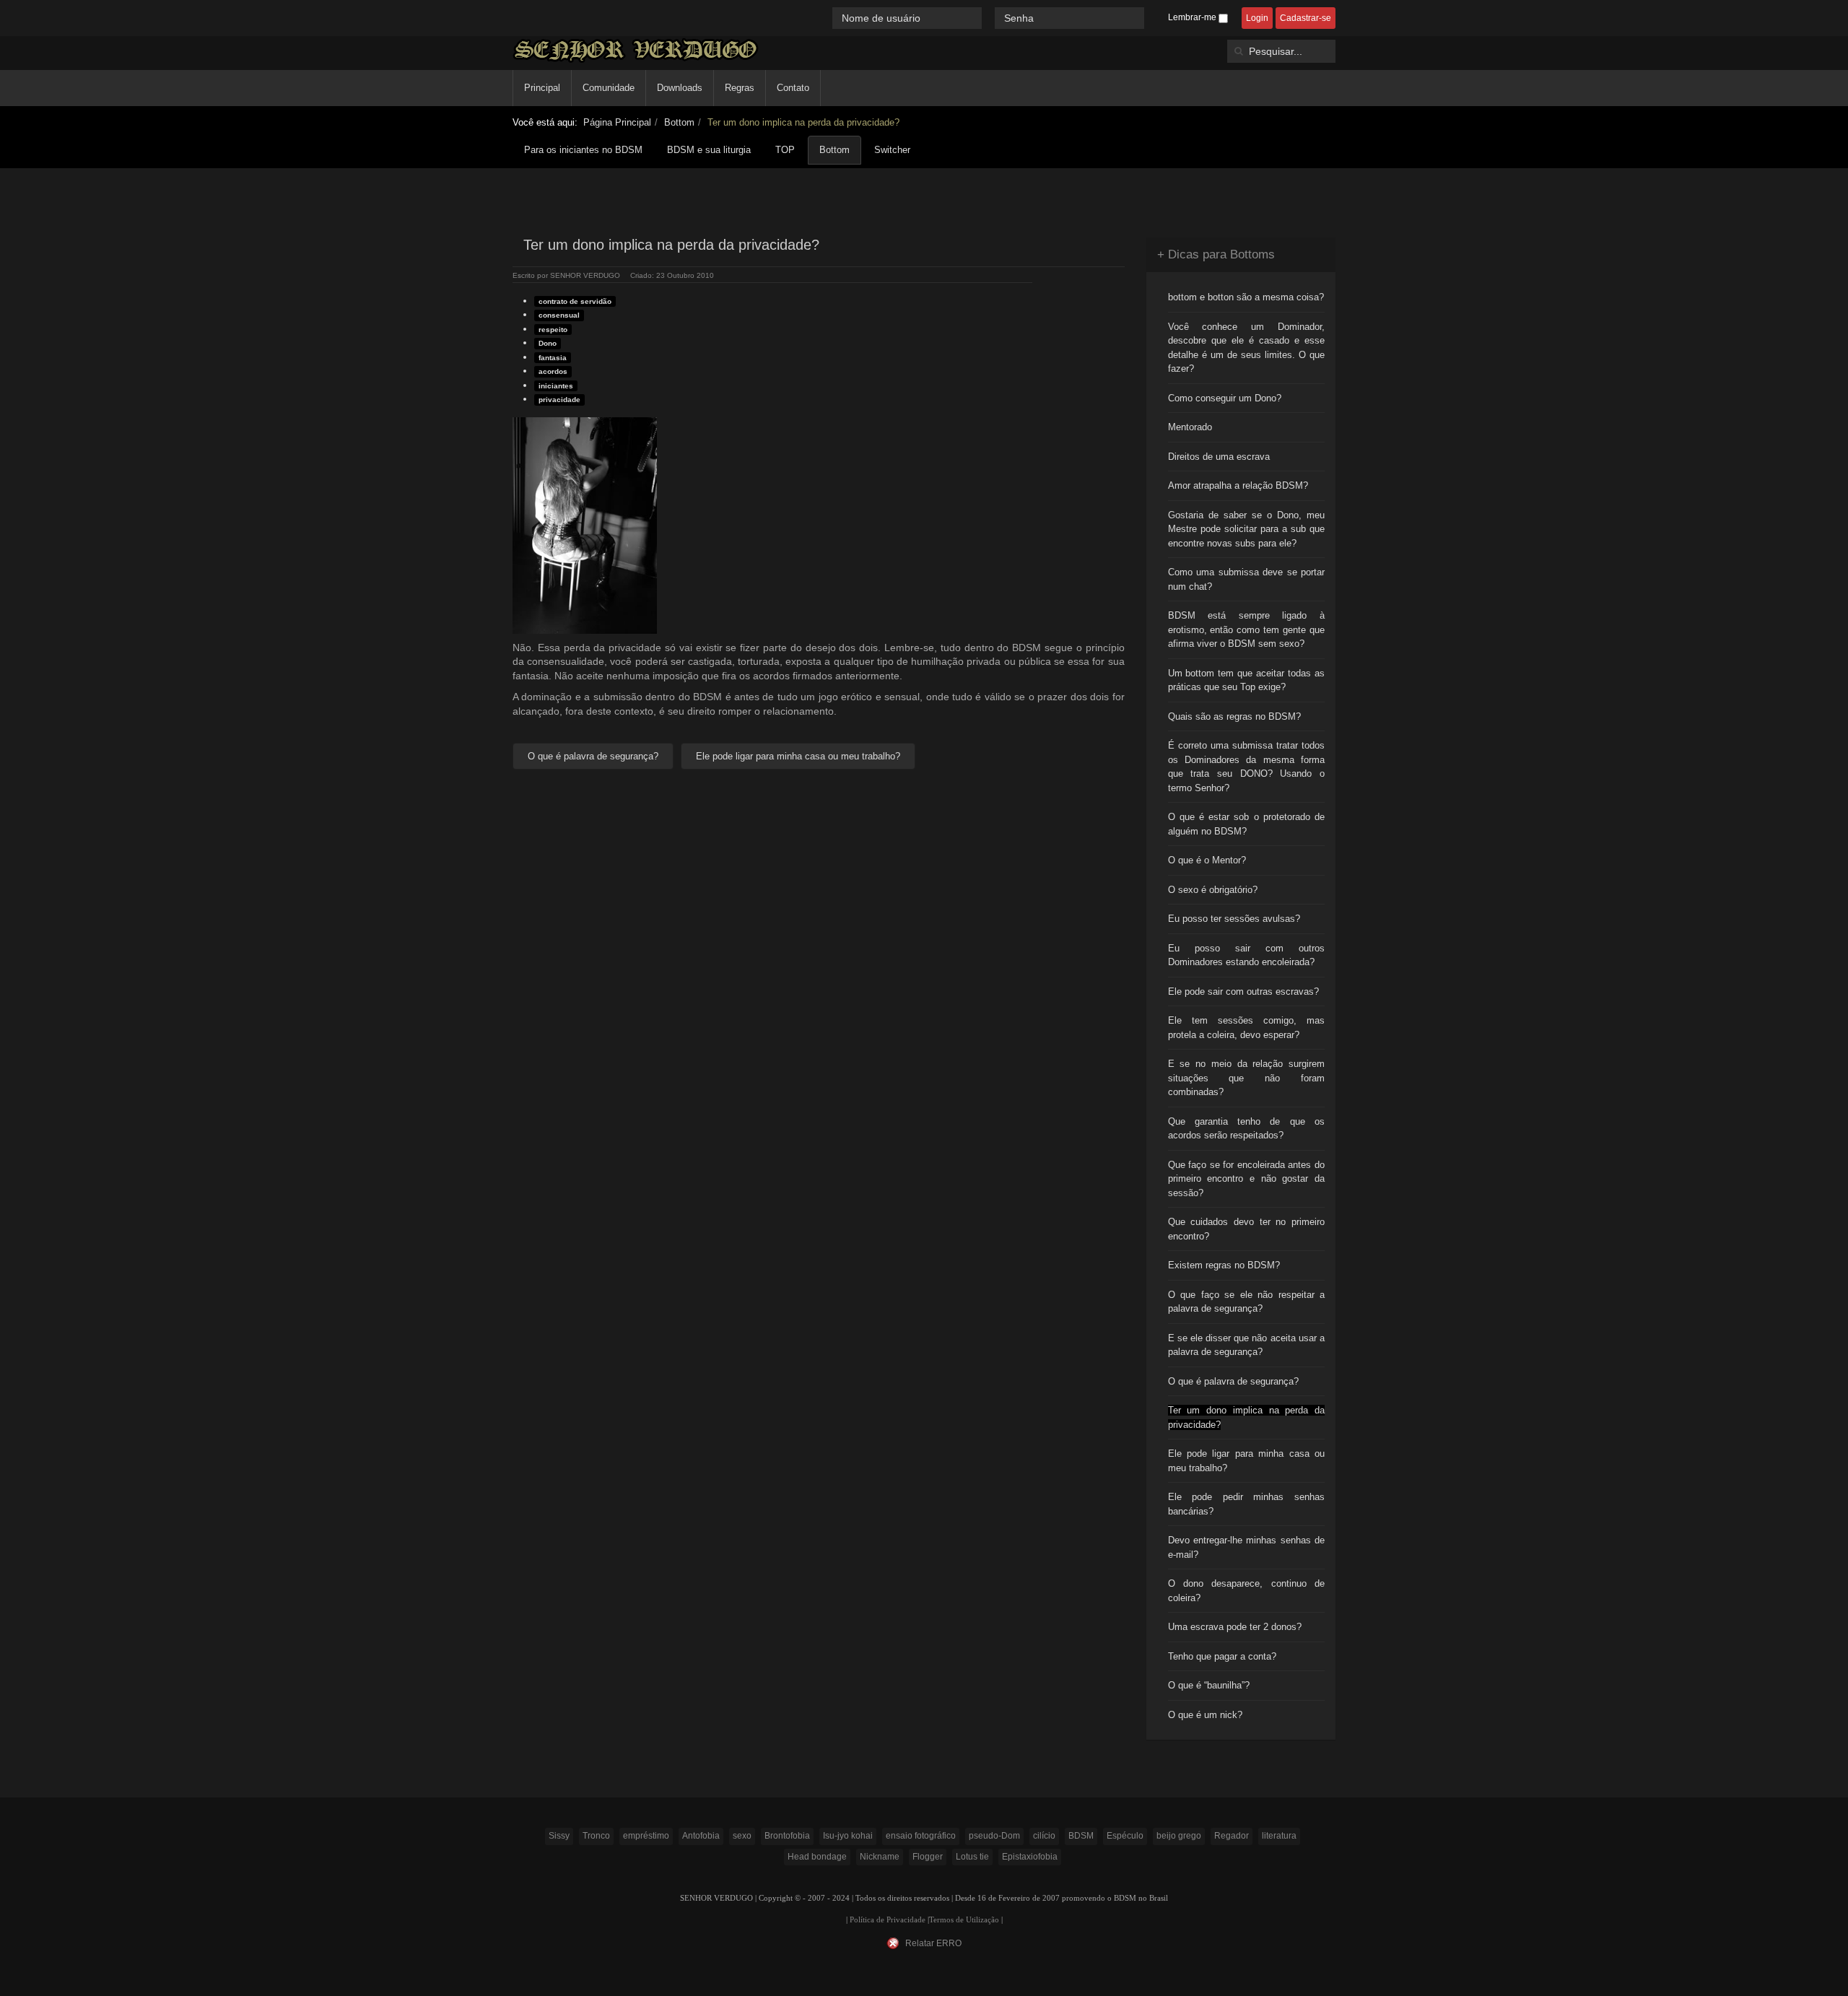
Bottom (679, 122)
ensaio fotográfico (921, 1836)
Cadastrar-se (1306, 18)
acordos (553, 371)
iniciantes (556, 386)
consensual (559, 315)
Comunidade (609, 88)
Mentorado (1190, 427)
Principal (542, 88)
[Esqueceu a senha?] (1151, 18)
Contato (793, 88)
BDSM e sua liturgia (709, 150)
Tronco (596, 1836)
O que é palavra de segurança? (1233, 1381)
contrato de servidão (575, 301)
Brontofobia (787, 1836)
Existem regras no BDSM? (1224, 1265)
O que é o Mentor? (1207, 860)
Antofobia (701, 1836)
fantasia (553, 358)
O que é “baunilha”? (1209, 1685)
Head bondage (817, 1857)
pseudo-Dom (994, 1836)
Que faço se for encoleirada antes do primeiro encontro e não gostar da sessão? (1247, 1179)
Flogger (928, 1857)
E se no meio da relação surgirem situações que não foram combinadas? (1247, 1078)
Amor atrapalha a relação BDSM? (1238, 485)
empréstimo (646, 1836)
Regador (1232, 1836)
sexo (742, 1836)
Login (1257, 18)
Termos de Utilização (964, 1920)
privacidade (559, 400)
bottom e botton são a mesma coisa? (1246, 297)
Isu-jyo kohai (848, 1836)
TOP (785, 150)
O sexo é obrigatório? (1213, 890)
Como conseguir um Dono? (1225, 398)
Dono (548, 343)
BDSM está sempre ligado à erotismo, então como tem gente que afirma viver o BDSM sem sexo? (1247, 629)
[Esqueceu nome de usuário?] (990, 18)
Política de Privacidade (888, 1920)
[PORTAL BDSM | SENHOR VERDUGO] (636, 50)
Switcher (892, 150)
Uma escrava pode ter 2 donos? (1235, 1627)
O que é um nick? (1205, 1715)
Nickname (880, 1857)
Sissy (559, 1836)
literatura (1279, 1836)
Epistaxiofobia (1030, 1857)
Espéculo (1125, 1836)
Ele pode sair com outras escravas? (1243, 992)
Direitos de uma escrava (1219, 457)
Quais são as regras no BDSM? (1234, 716)
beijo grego (1179, 1836)
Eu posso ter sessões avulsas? (1234, 919)
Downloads (680, 88)
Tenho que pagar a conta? (1222, 1656)
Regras (740, 88)
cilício (1044, 1836)
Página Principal (617, 122)
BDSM (1081, 1836)
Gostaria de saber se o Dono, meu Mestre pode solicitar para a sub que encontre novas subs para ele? (1247, 529)
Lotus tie (972, 1857)
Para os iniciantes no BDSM (583, 150)
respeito (553, 330)
